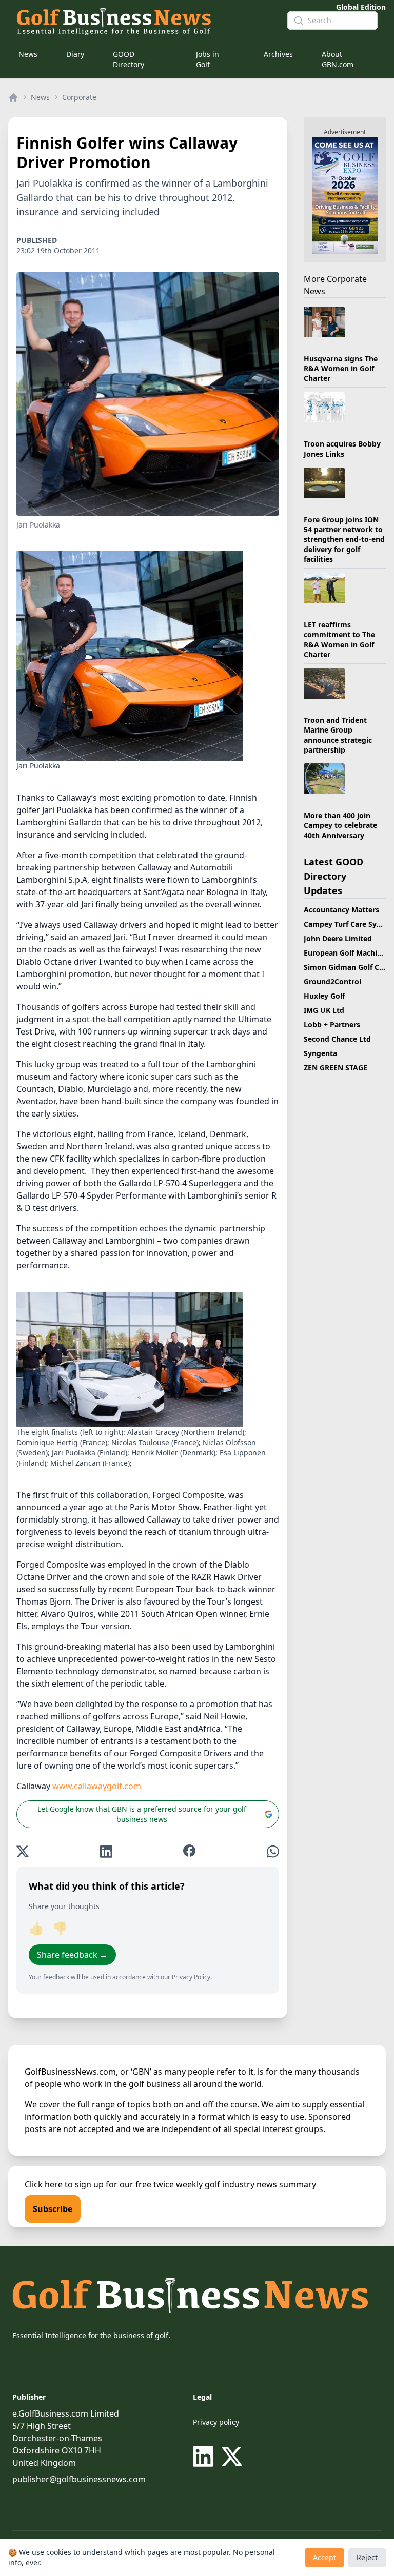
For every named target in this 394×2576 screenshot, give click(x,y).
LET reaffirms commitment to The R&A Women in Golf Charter (339, 640)
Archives (278, 54)
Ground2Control (332, 981)
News (28, 54)
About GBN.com (338, 59)
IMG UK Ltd (324, 1010)
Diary (75, 54)
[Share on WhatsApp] (273, 1851)
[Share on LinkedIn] (106, 1851)
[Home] (13, 97)
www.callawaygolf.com (97, 1786)
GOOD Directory (129, 59)
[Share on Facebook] (189, 1851)
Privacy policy (216, 2422)
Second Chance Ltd (337, 1039)
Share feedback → (72, 1955)
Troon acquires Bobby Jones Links (342, 449)
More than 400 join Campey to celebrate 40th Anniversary (340, 825)
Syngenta (320, 1053)
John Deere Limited (338, 938)
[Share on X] (23, 1851)
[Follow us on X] (232, 2457)
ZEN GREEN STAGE (336, 1068)
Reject (367, 2557)
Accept (324, 2557)
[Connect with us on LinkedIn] (205, 2457)
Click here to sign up (64, 2184)
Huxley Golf (324, 996)
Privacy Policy (191, 1977)
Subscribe (53, 2209)
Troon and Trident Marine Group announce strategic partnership (338, 735)
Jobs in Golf (208, 59)
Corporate (79, 97)
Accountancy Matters (341, 910)
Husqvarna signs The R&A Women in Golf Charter (341, 369)
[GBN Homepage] (144, 21)
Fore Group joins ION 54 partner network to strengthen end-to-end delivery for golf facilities (344, 539)
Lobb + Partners (332, 1025)
